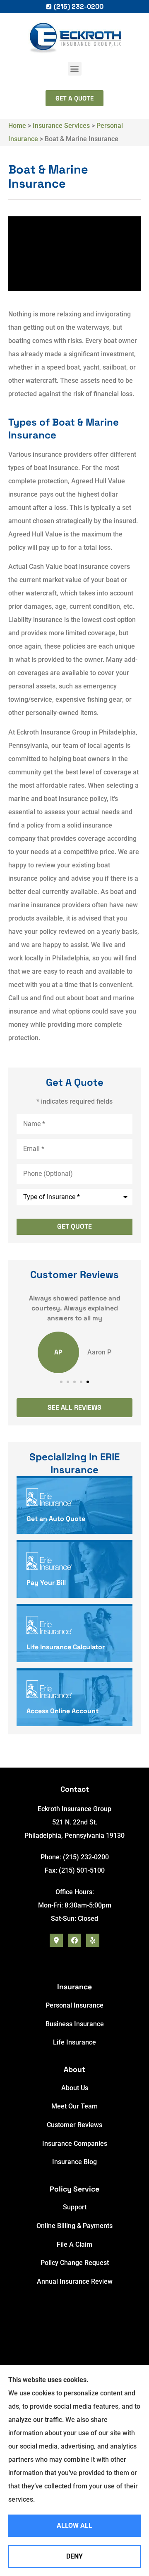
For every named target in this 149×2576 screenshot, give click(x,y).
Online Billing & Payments (74, 2226)
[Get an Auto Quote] (74, 1506)
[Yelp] (93, 1940)
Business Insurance (75, 2024)
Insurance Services (61, 126)
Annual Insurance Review (75, 2281)
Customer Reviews (74, 2125)
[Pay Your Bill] (74, 1570)
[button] (75, 69)
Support (75, 2207)
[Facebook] (74, 1940)
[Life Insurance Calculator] (74, 1634)
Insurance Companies (75, 2144)
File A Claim (74, 2244)
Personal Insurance (74, 2005)
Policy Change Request (75, 2263)
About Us (75, 2088)
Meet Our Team (74, 2106)
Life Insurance (74, 2042)
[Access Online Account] (74, 1698)
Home (17, 126)
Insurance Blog (74, 2162)
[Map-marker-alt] (56, 1940)
